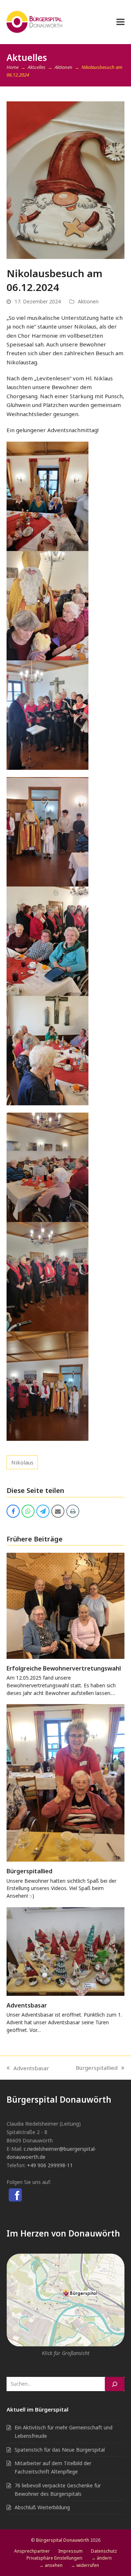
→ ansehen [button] (51, 2565)
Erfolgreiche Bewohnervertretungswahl (64, 1668)
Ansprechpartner (32, 2551)
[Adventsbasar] (65, 1951)
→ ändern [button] (102, 2558)
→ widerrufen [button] (85, 2565)
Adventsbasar (27, 2005)
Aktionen (88, 301)
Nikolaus (22, 1462)
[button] (120, 22)
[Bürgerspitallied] (65, 1782)
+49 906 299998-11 (50, 2165)
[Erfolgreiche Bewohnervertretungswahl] (65, 1605)
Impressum (70, 2551)
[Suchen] (115, 2384)
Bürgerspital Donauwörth (63, 2540)
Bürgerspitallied (29, 1871)
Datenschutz (104, 2551)
